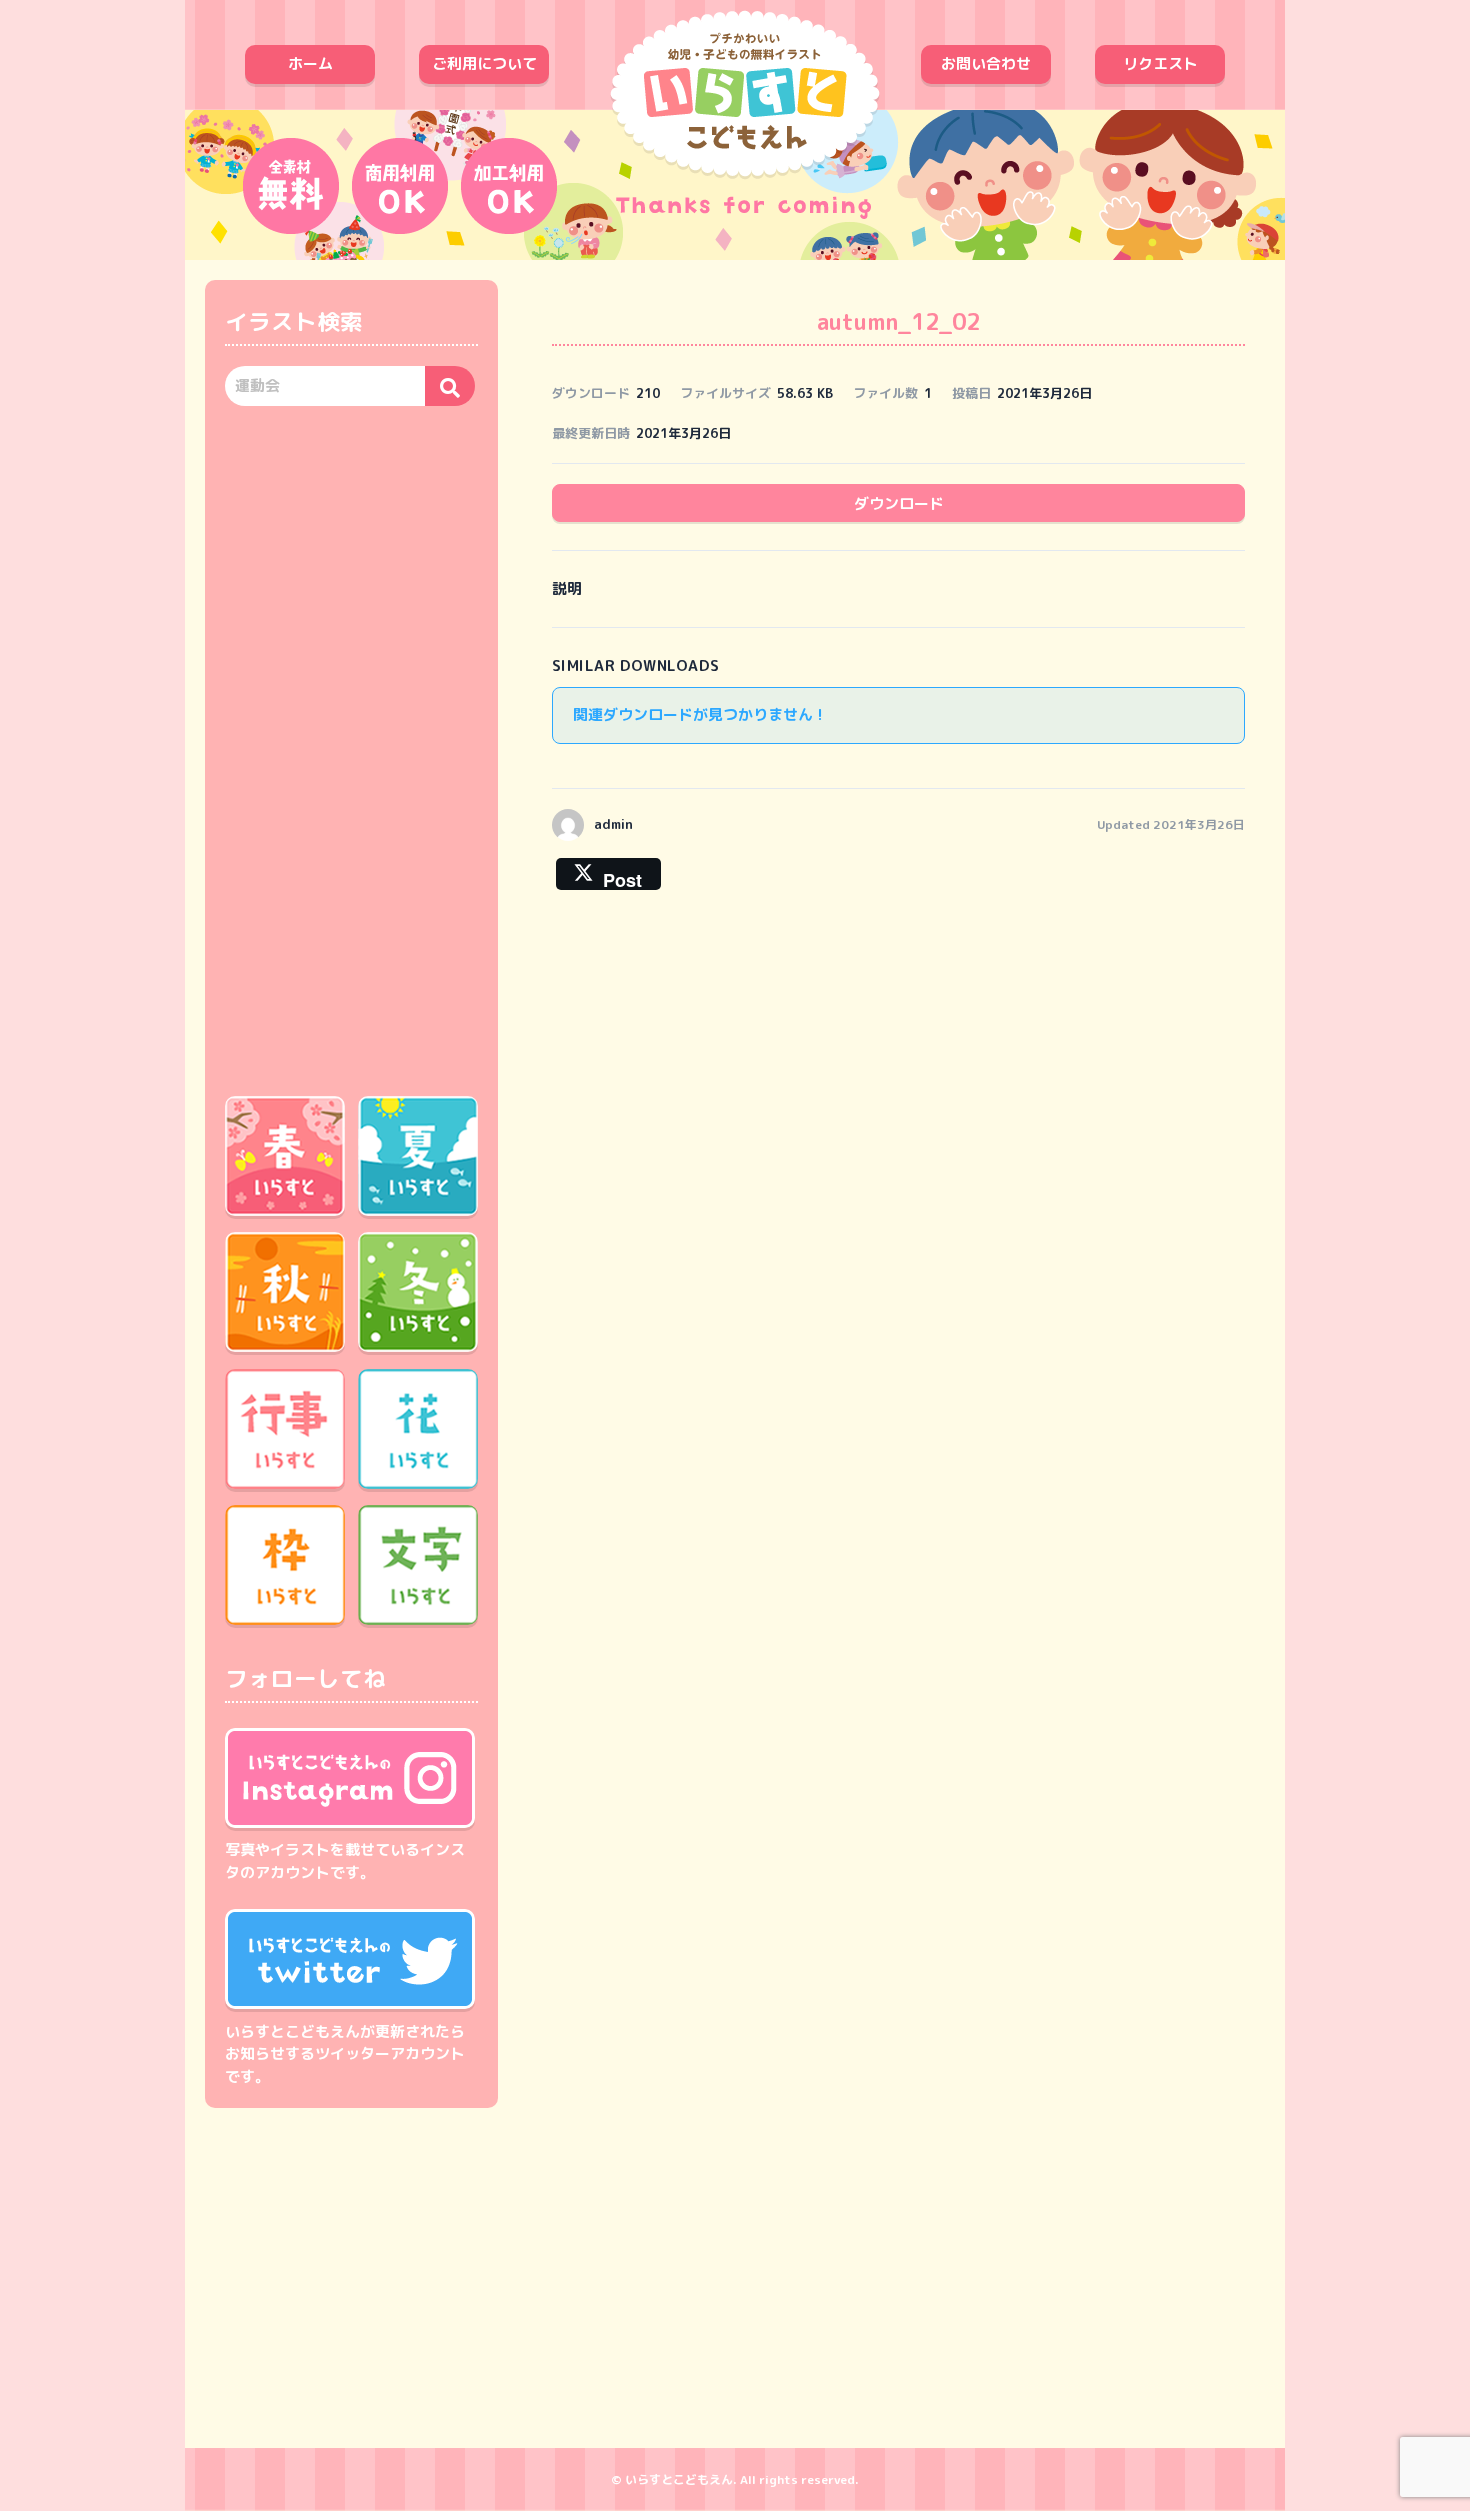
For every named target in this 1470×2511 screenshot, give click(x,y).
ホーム (310, 63)
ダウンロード (899, 503)
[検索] (450, 386)
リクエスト (1160, 63)
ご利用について (484, 63)
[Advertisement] (351, 748)
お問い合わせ (986, 63)
